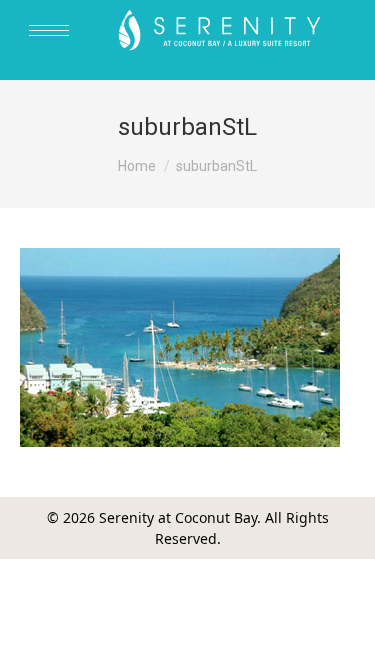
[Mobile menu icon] (49, 30)
